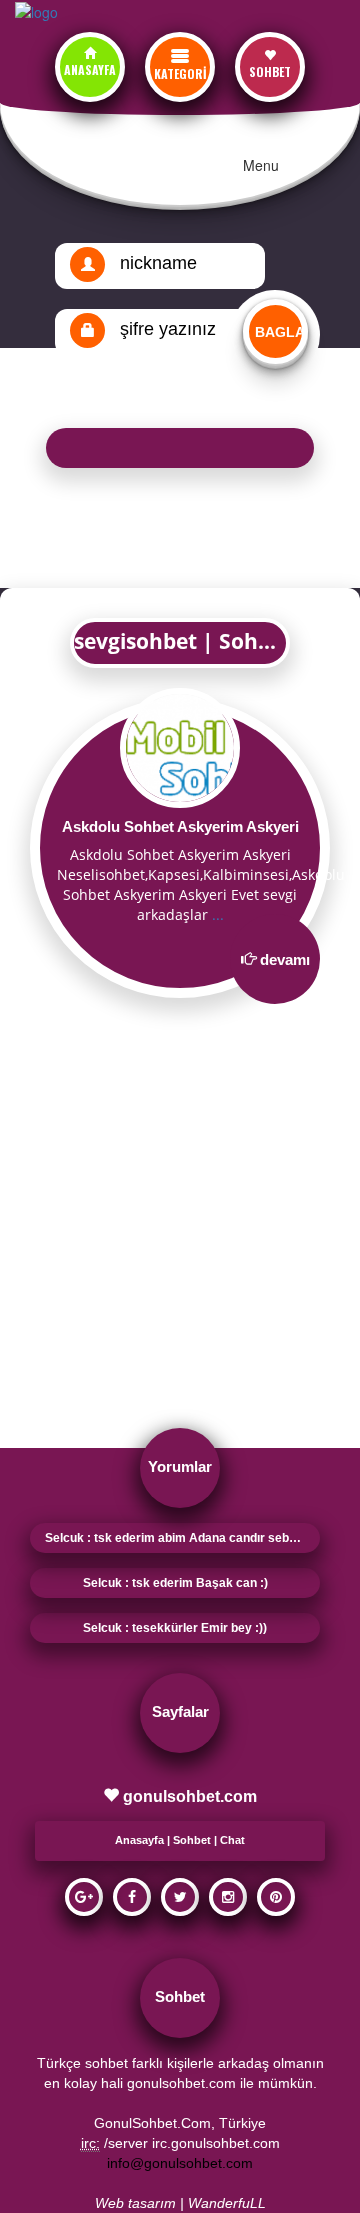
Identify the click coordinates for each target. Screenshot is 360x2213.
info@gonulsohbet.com (180, 2163)
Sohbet (192, 1840)
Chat (232, 1840)
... (218, 914)
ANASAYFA (90, 69)
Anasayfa (139, 1840)
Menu (261, 165)
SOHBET (270, 71)
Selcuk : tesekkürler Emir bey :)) (175, 1628)
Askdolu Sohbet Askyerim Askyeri (180, 826)
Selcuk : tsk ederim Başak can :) (175, 1583)
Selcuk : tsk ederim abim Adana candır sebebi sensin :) (182, 1538)
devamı (285, 959)
